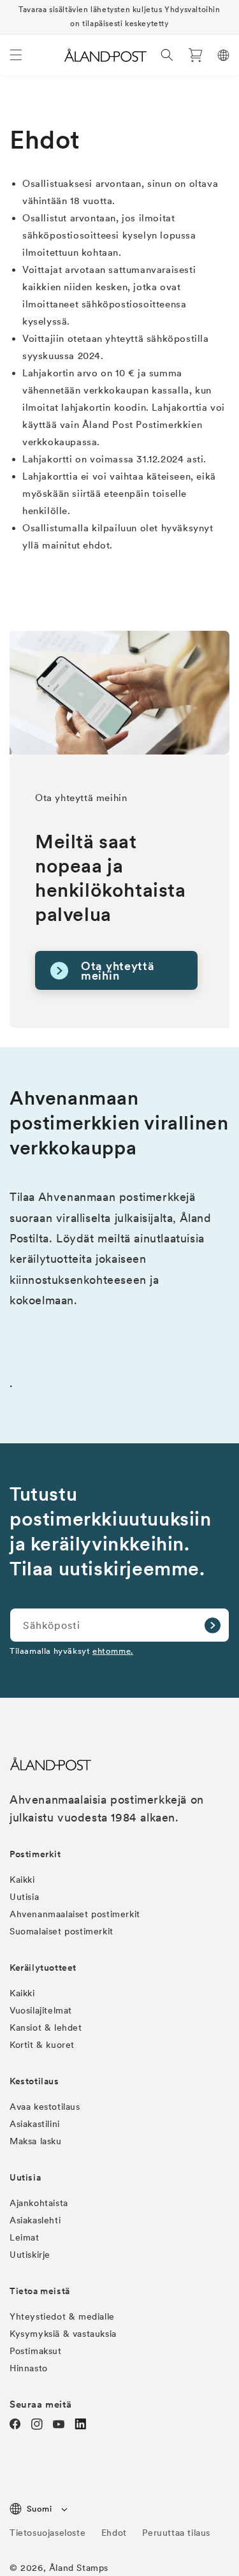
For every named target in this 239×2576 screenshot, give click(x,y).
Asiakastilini (35, 2124)
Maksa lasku (36, 2141)
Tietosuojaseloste (49, 2533)
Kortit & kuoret (42, 2045)
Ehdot (114, 2533)
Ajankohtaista (39, 2203)
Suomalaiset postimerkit (62, 1931)
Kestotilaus (34, 2081)
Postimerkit (35, 1854)
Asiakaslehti (35, 2220)
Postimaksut (36, 2351)
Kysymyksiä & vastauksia (63, 2334)
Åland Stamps (79, 2568)
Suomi (39, 2509)
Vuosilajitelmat (41, 2010)
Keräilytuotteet (43, 1968)
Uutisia (24, 1897)
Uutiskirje (30, 2255)
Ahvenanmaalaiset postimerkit (75, 1914)
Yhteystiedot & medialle (62, 2316)
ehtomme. (113, 1651)
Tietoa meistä (40, 2291)
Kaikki (22, 1880)
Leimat (25, 2237)
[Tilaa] (212, 1625)
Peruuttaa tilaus (176, 2533)
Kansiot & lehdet (46, 2028)
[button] (16, 55)
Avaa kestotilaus (45, 2107)
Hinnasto (29, 2368)
